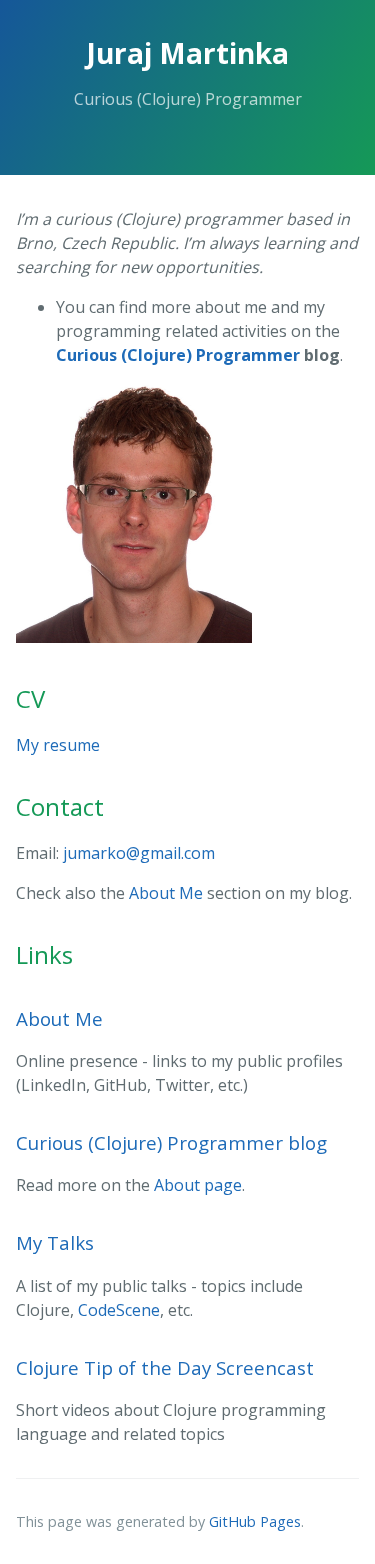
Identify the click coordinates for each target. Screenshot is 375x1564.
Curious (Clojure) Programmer (178, 355)
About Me (166, 893)
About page (198, 1185)
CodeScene (119, 1310)
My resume (58, 745)
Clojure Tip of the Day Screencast (165, 1367)
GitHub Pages (255, 1521)
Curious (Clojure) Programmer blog (171, 1142)
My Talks (55, 1242)
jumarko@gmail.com (139, 853)
